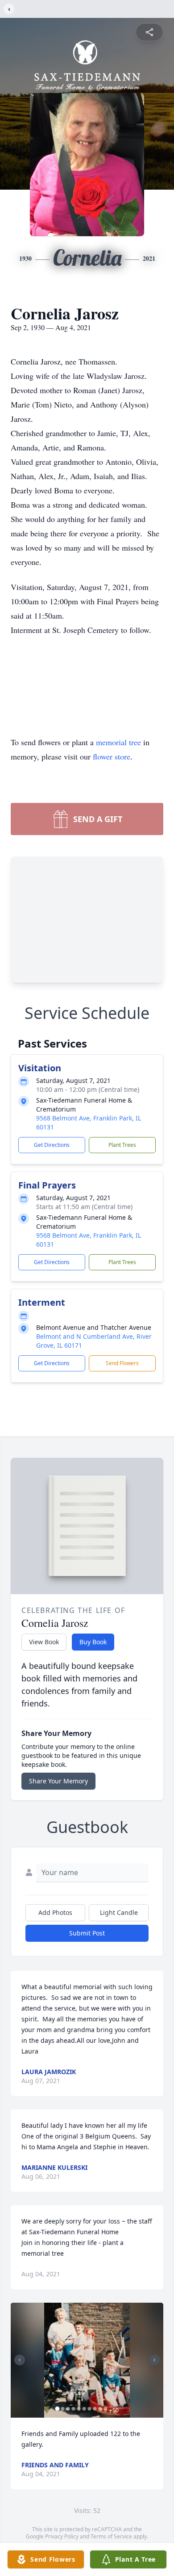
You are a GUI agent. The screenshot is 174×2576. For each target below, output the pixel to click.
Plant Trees (122, 1145)
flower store (112, 756)
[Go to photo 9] (100, 2409)
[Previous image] (20, 2360)
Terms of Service (111, 2536)
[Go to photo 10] (106, 2409)
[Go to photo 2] (63, 2409)
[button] (87, 2360)
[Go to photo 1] (58, 2409)
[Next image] (154, 2360)
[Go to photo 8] (95, 2409)
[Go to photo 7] (90, 2409)
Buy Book (93, 1642)
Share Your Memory (58, 1781)
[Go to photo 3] (68, 2409)
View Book (44, 1642)
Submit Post (87, 1933)
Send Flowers (122, 1363)
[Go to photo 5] (79, 2409)
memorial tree (118, 742)
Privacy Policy (62, 2536)
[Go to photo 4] (74, 2409)
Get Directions (52, 1145)
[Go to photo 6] (84, 2409)
